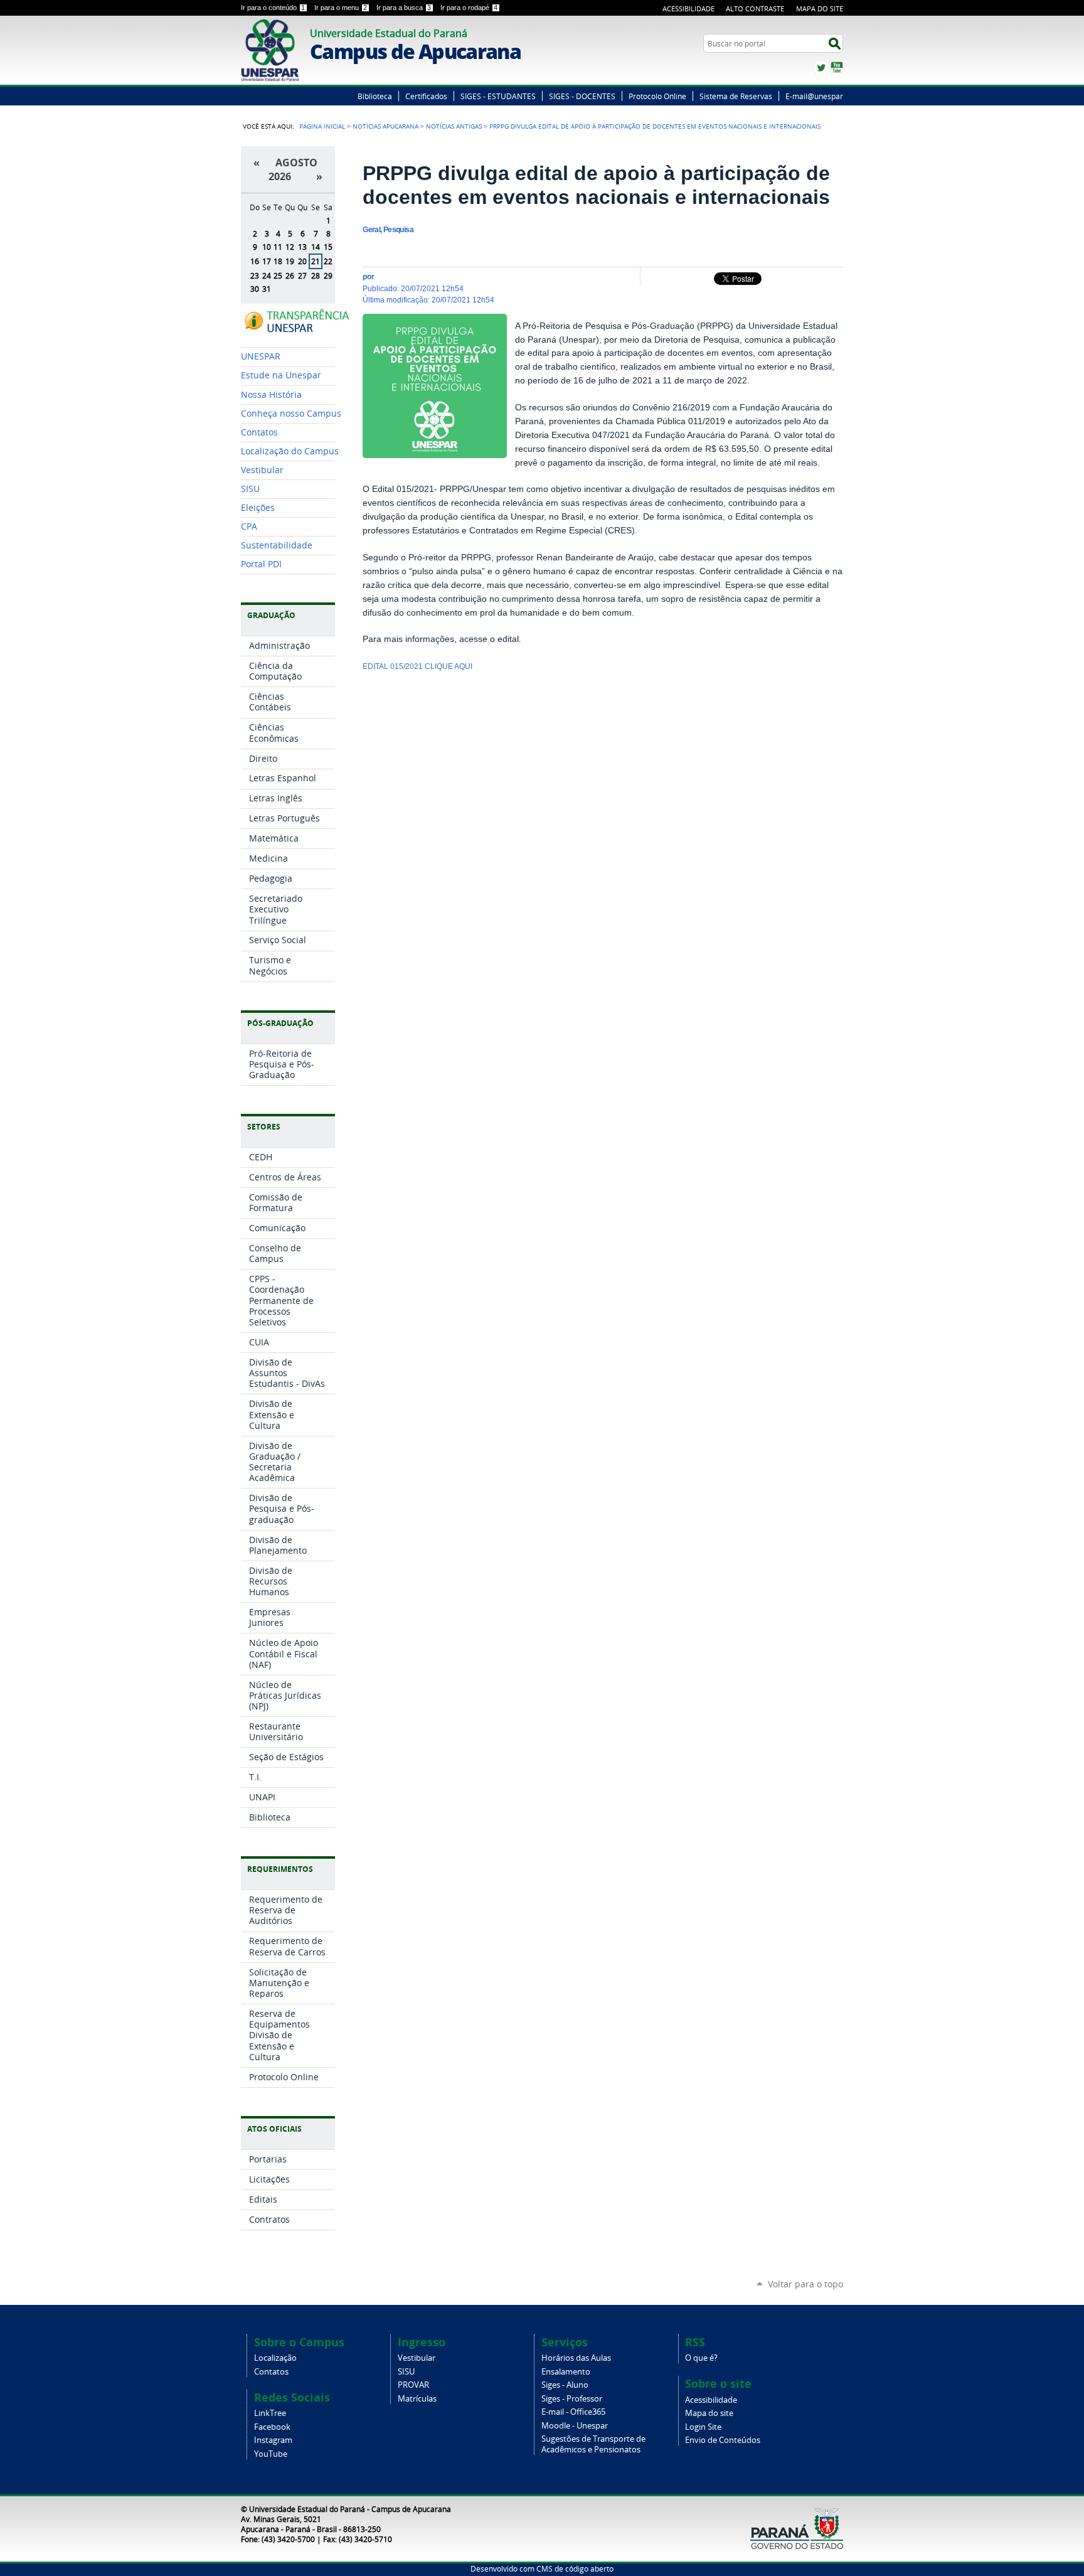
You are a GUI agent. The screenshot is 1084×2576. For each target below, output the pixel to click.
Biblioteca (375, 96)
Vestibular (417, 2358)
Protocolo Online (657, 96)
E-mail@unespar (814, 96)
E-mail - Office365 (573, 2412)
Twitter (821, 68)
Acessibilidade (688, 8)
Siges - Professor (572, 2399)
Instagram (273, 2440)
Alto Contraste (755, 8)
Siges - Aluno (565, 2385)
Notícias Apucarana (385, 126)
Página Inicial (322, 126)
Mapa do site (709, 2413)
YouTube (837, 68)
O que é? (701, 2358)
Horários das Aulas (576, 2358)
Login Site (703, 2427)
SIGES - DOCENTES (582, 96)
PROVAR (413, 2385)
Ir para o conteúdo (273, 8)
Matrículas (417, 2399)
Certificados (426, 96)
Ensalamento (566, 2372)
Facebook (272, 2427)
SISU (406, 2372)
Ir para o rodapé (469, 8)
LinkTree (270, 2413)
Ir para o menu (341, 8)
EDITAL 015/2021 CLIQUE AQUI (418, 666)
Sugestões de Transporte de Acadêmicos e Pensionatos (593, 2444)
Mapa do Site (820, 8)
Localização (275, 2358)
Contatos (271, 2372)
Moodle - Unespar (575, 2426)
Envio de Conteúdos (723, 2440)
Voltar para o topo (805, 2284)
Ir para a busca (404, 8)
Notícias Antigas (454, 126)
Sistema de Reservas (736, 96)
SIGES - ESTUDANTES (498, 96)
